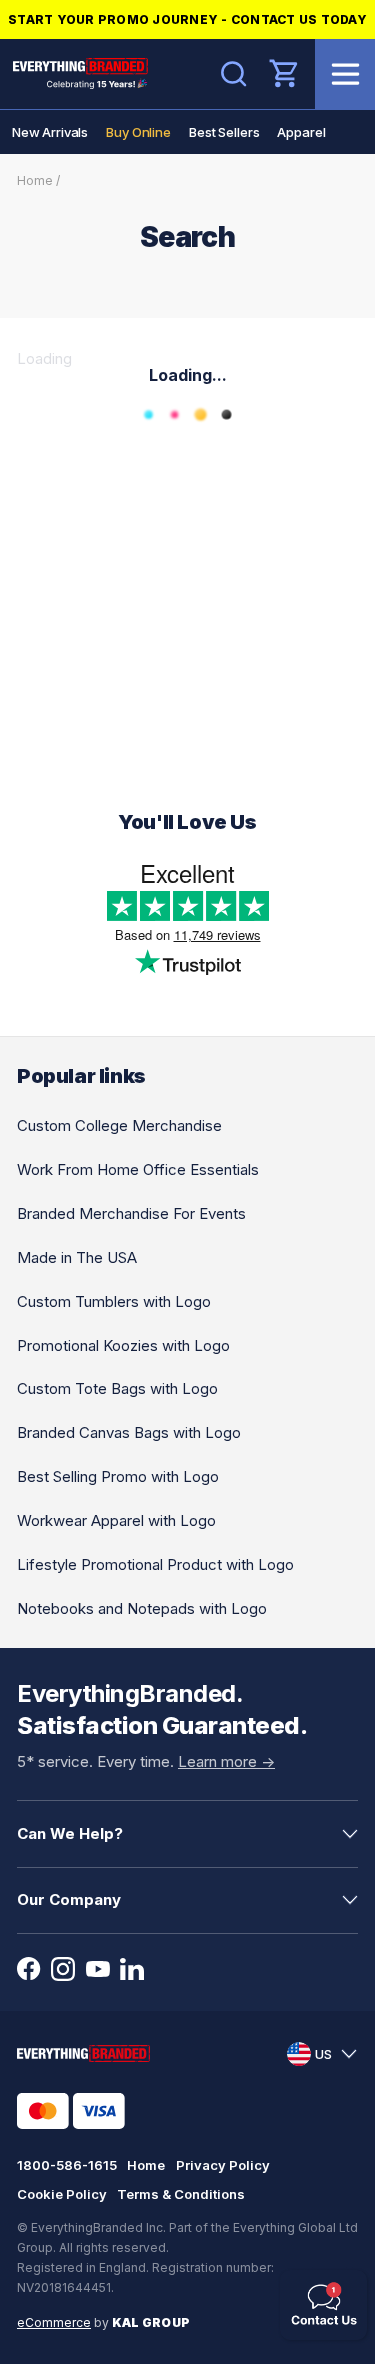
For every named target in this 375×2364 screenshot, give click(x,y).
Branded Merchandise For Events (131, 1213)
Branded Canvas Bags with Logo (129, 1432)
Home (35, 180)
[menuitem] (50, 132)
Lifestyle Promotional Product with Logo (155, 1564)
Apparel (301, 132)
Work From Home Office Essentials (138, 1169)
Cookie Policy (62, 2194)
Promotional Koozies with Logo (123, 1345)
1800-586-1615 (67, 2165)
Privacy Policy (223, 2165)
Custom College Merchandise (119, 1125)
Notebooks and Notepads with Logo (142, 1608)
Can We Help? (70, 1833)
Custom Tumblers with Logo (114, 1301)
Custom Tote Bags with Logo (117, 1388)
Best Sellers (224, 132)
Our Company (69, 1899)
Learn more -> (226, 1761)
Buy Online (138, 132)
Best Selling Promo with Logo (118, 1476)
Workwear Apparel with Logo (116, 1520)
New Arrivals (50, 132)
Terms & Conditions (181, 2194)
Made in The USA (77, 1257)
